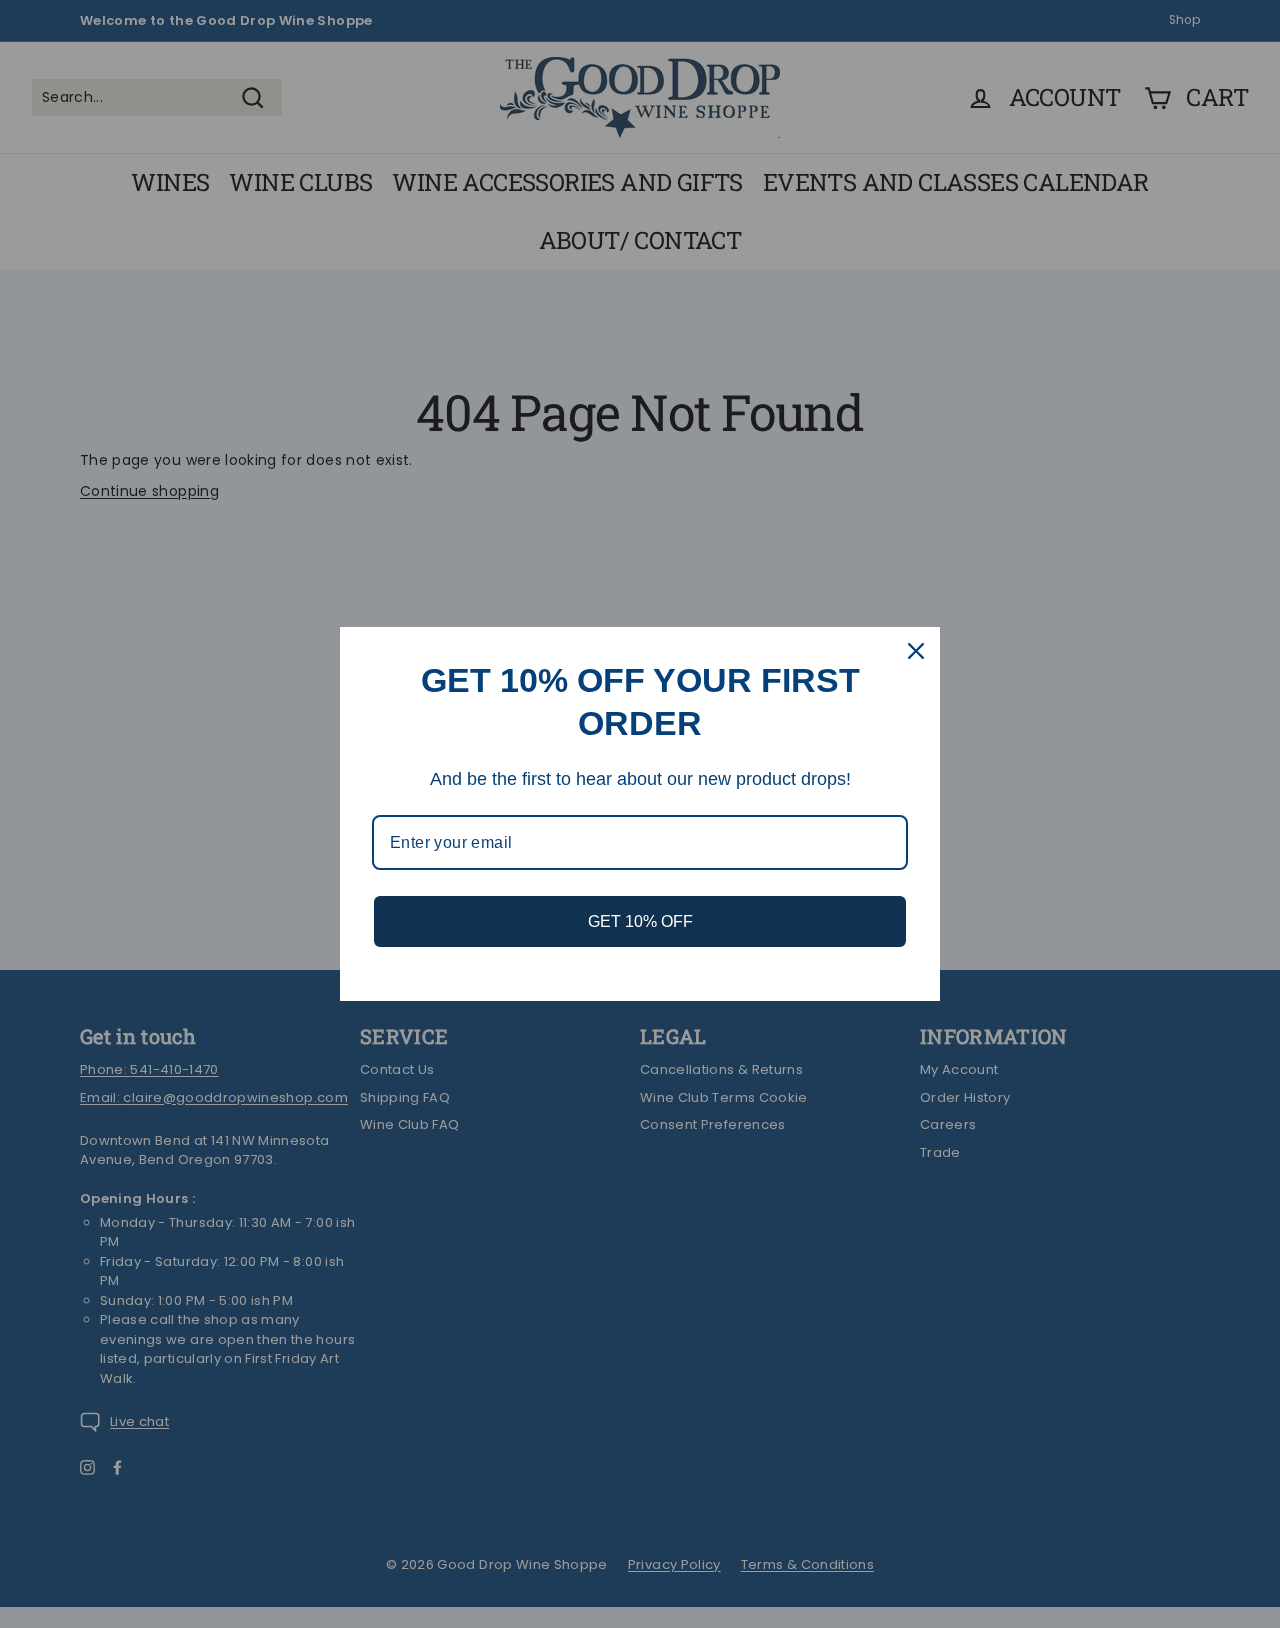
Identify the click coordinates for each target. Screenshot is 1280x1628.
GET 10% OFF (640, 921)
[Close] (916, 651)
